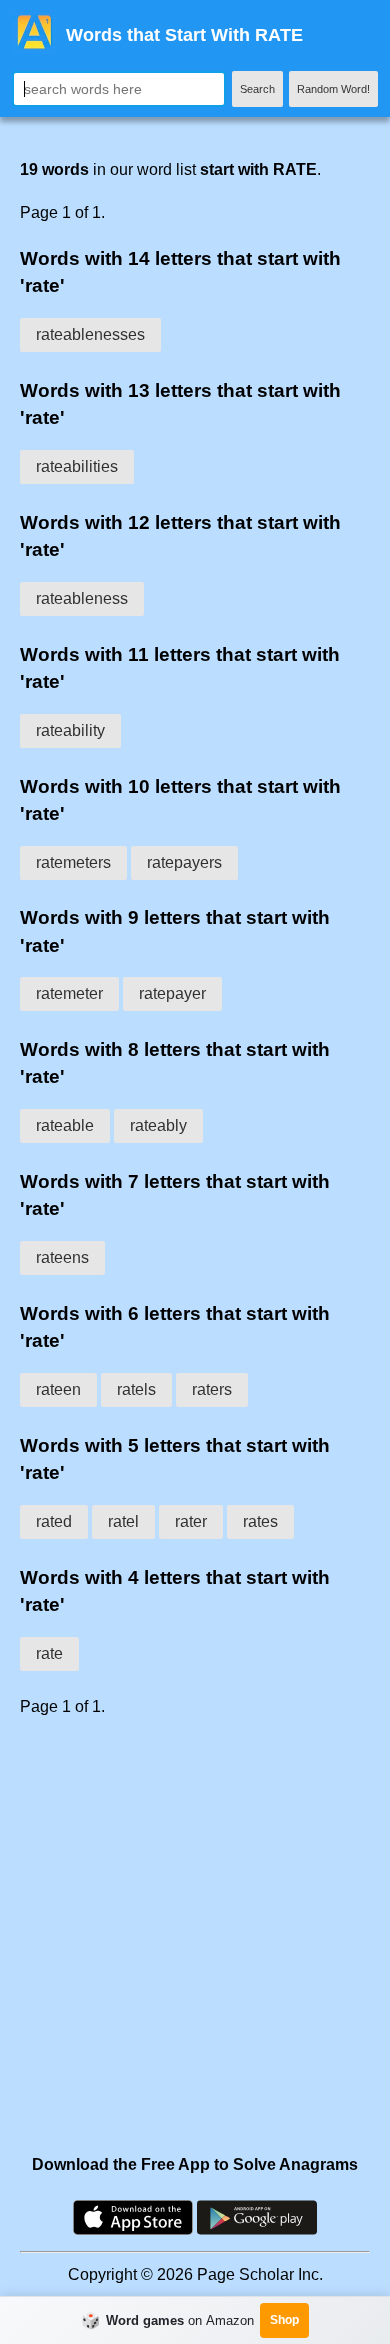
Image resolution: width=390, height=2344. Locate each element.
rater (191, 1521)
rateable (65, 1125)
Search (257, 89)
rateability (70, 730)
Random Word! (333, 89)
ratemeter (69, 993)
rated (54, 1521)
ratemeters (73, 862)
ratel (123, 1521)
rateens (62, 1257)
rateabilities (77, 466)
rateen (58, 1389)
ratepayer (172, 993)
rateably (158, 1125)
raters (212, 1389)
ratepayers (184, 862)
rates (260, 1521)
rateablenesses (90, 334)
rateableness (82, 598)
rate (49, 1653)
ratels (136, 1389)
